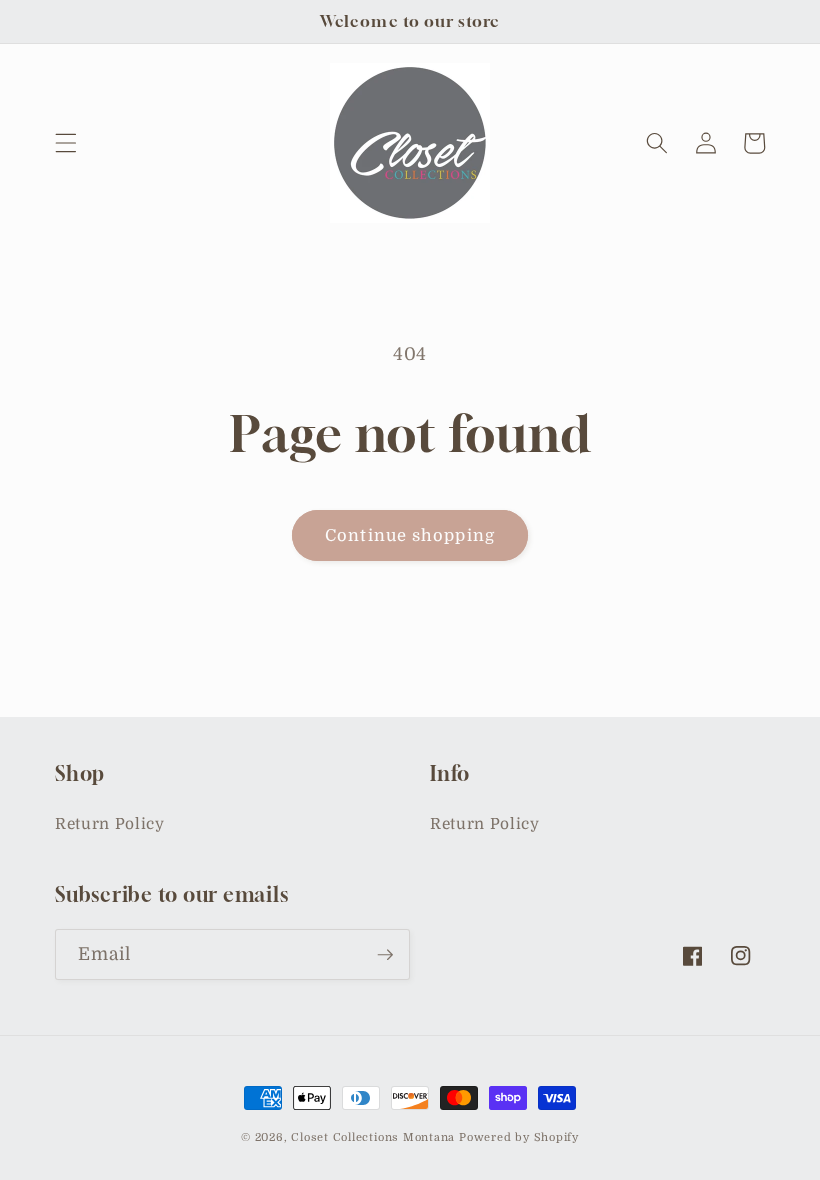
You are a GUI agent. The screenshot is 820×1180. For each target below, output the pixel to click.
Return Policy (110, 824)
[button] (66, 143)
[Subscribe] (385, 955)
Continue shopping (410, 535)
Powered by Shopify (519, 1137)
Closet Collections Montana (373, 1137)
